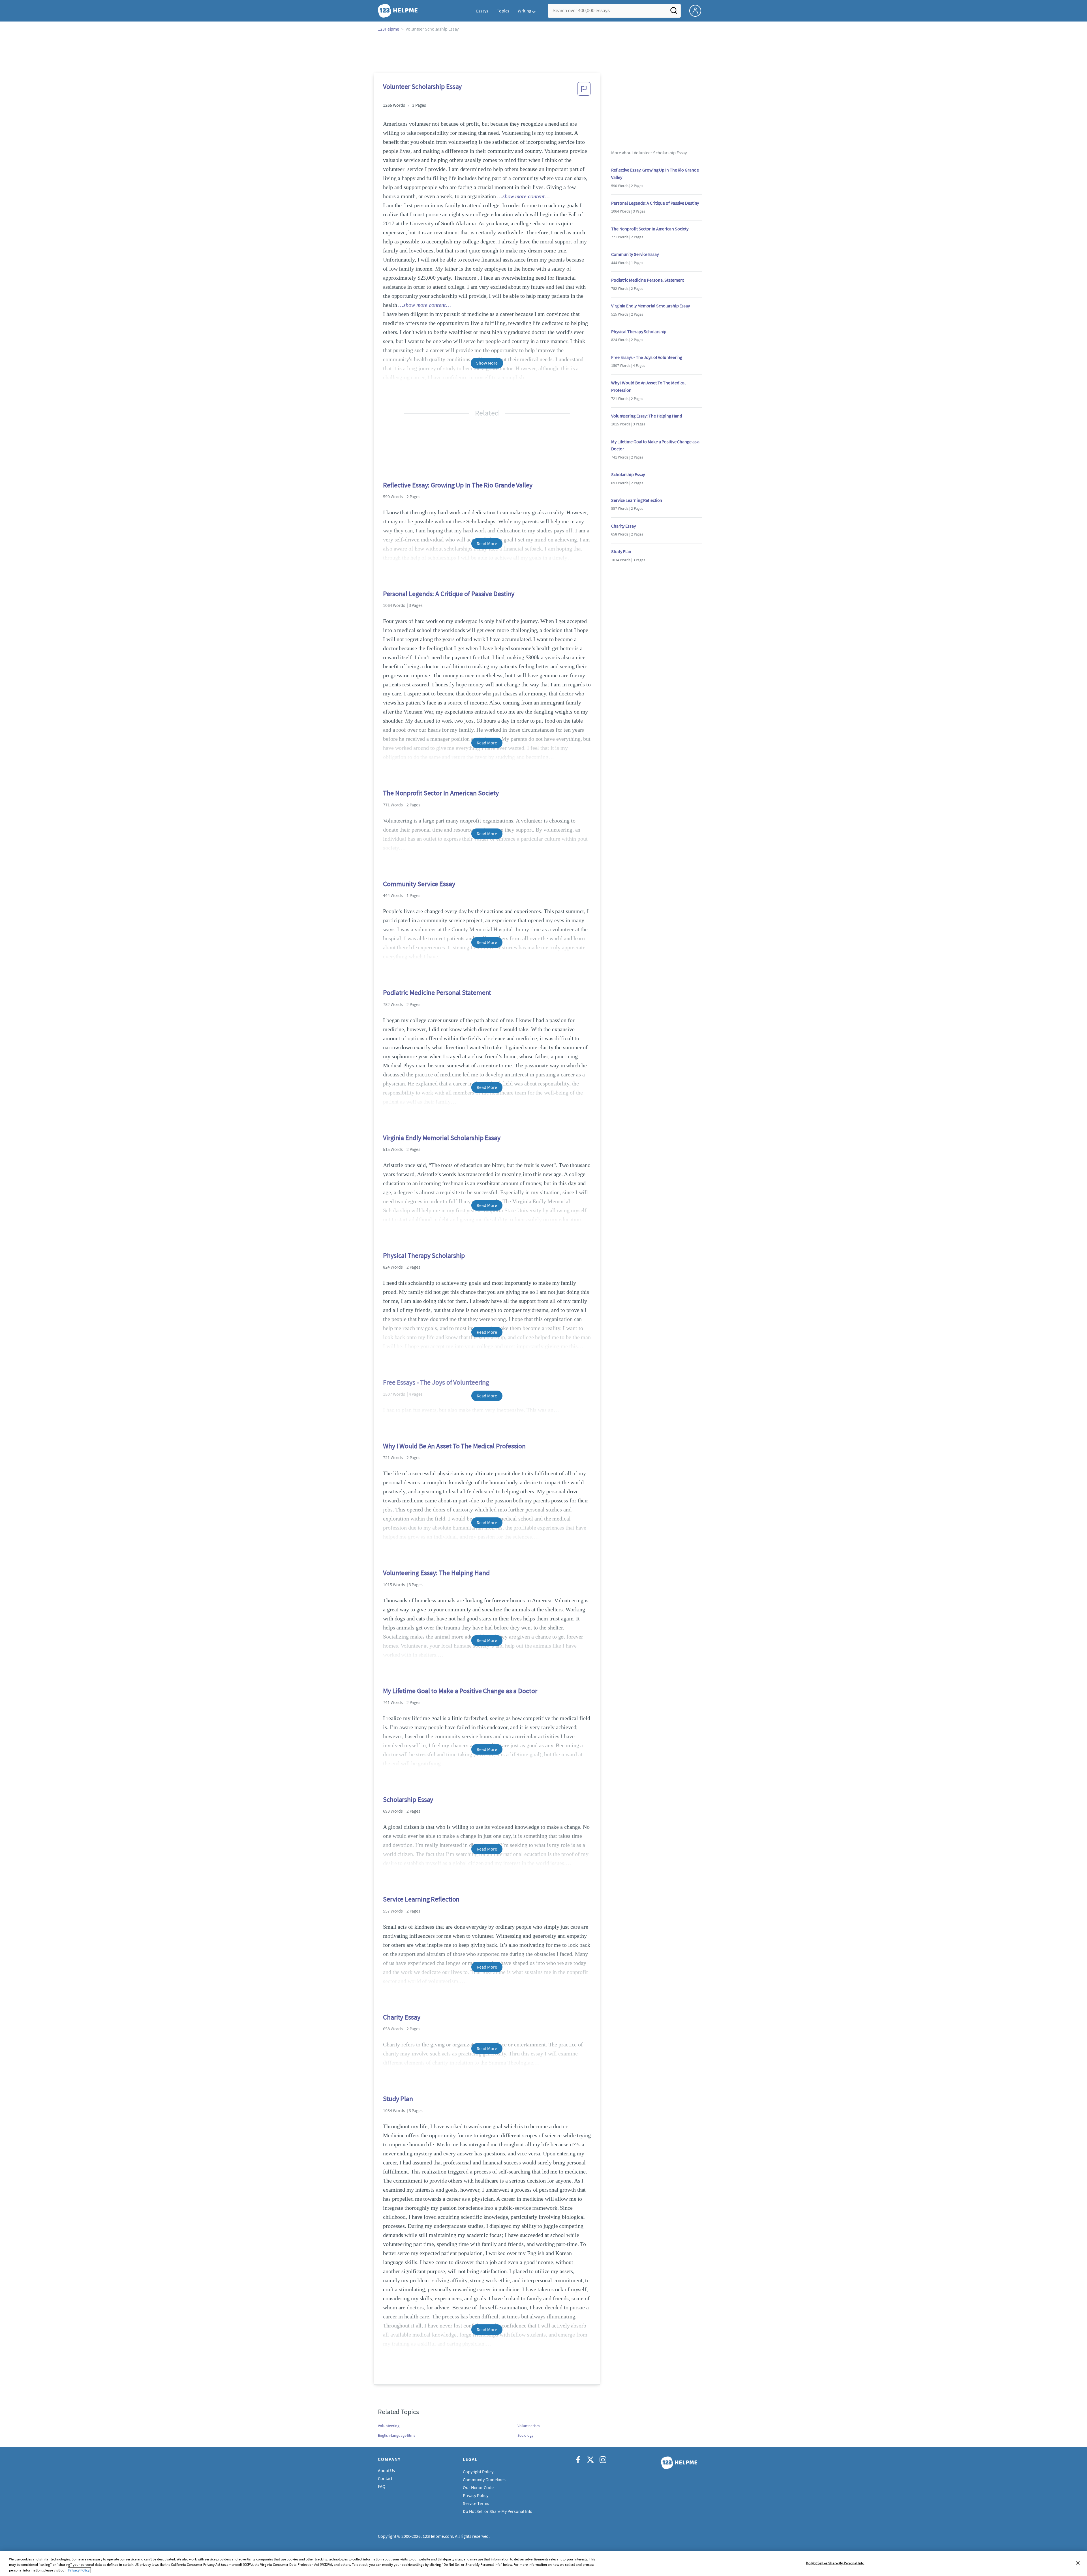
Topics (503, 11)
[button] (584, 91)
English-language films (397, 2435)
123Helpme (389, 29)
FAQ (382, 2486)
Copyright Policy (478, 2472)
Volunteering (389, 2426)
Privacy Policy (476, 2495)
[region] (543, 2563)
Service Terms (476, 2503)
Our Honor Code (478, 2487)
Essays (482, 11)
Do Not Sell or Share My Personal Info (835, 2563)
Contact (385, 2478)
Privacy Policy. (79, 2570)
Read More (487, 543)
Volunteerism (529, 2426)
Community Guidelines (484, 2479)
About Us (386, 2470)
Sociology (526, 2435)
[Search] (674, 12)
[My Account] (697, 10)
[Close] (1078, 2563)
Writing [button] (525, 11)
